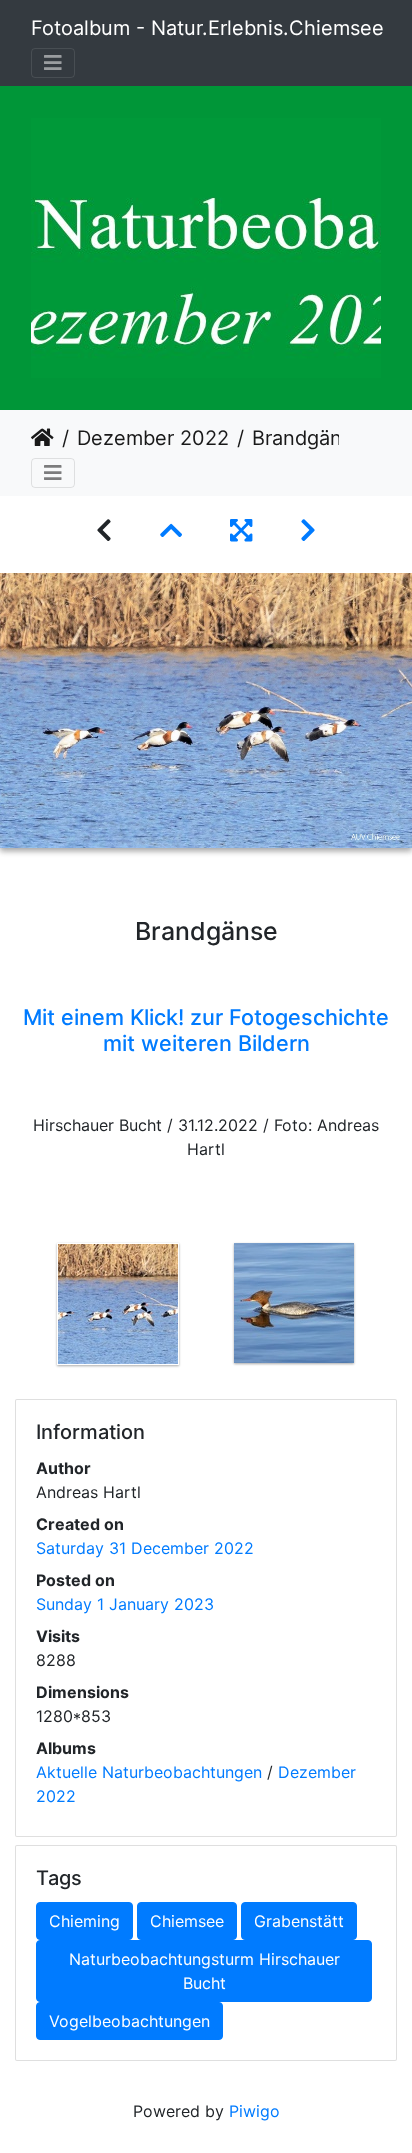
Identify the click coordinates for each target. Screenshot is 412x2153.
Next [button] (397, 1308)
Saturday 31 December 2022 (145, 1548)
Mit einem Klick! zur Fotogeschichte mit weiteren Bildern (206, 1030)
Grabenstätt (299, 1921)
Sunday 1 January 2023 (125, 1604)
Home (42, 438)
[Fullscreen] (241, 530)
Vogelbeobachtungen (129, 2021)
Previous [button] (15, 1308)
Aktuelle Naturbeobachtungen (149, 1772)
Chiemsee (187, 1921)
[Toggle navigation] (53, 63)
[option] (118, 1304)
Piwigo (254, 2111)
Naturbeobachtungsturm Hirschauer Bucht (204, 1971)
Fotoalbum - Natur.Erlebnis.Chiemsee (207, 28)
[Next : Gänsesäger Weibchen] (308, 530)
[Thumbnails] (171, 530)
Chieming (84, 1921)
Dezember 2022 (153, 438)
